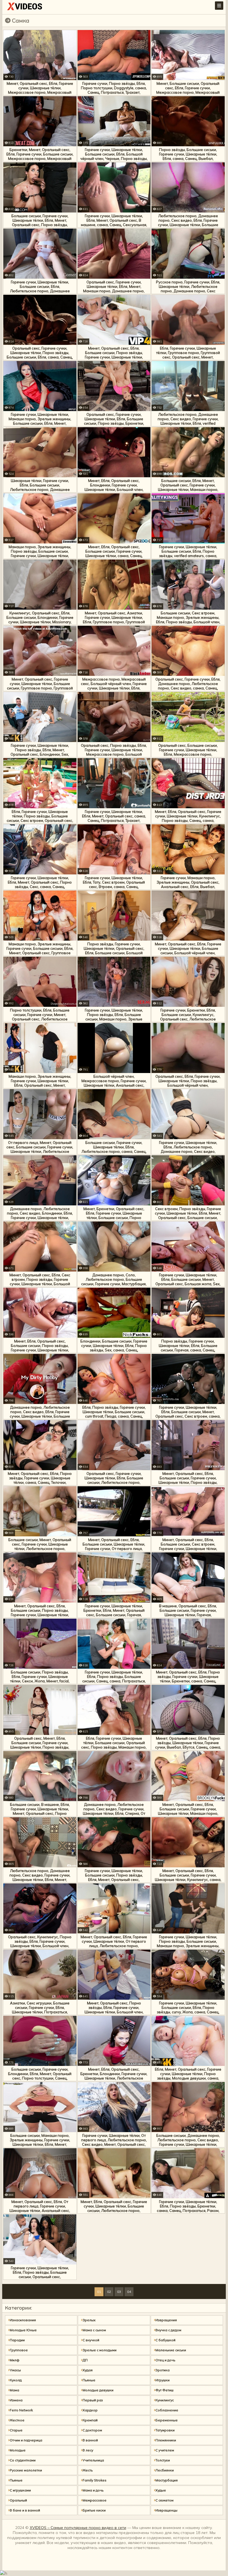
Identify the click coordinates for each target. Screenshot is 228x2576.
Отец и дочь (165, 2360)
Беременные (167, 2420)
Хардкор (90, 2410)
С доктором (92, 2430)
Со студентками (23, 2460)
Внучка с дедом (168, 2330)
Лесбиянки (165, 2470)
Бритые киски (94, 2510)
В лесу (88, 2450)
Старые (16, 2430)
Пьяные (89, 2380)
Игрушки (163, 2380)
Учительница (93, 2460)
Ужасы (15, 2370)
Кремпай (90, 2420)
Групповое (19, 2350)
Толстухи (163, 2460)
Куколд (16, 2380)
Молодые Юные (23, 2330)
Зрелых (89, 2320)
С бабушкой (165, 2340)
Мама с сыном (94, 2330)
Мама (14, 2390)
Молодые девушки (98, 2390)
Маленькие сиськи (171, 2350)
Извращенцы (166, 2510)
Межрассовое (95, 2500)
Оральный (18, 2500)
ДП (85, 2360)
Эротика (163, 2370)
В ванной (90, 2440)
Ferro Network (21, 2410)
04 (129, 2292)
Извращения (166, 2320)
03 (119, 2292)
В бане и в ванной (25, 2510)
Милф (15, 2360)
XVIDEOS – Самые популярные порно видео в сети (78, 2528)
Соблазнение (167, 2410)
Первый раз (93, 2400)
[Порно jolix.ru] (25, 8)
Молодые (18, 2450)
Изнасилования (23, 2320)
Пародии (17, 2340)
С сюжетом (164, 2500)
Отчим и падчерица (26, 2440)
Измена (16, 2400)
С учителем (165, 2450)
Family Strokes (95, 2480)
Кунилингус (165, 2400)
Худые (161, 2490)
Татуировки (165, 2430)
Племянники (166, 2440)
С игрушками (20, 2490)
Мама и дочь (93, 2490)
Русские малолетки (26, 2470)
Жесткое (17, 2420)
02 (109, 2292)
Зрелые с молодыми (100, 2350)
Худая (88, 2370)
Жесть (88, 2470)
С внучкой (91, 2340)
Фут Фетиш (164, 2390)
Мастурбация (167, 2480)
